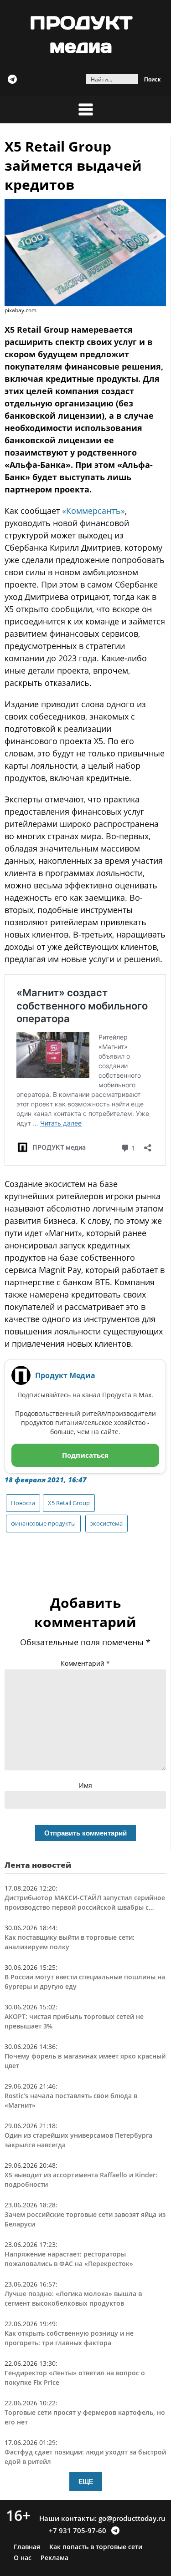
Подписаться (85, 1455)
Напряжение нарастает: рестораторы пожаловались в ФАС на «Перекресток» (69, 2259)
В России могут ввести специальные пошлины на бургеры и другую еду (85, 1982)
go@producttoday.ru (132, 2518)
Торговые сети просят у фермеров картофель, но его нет (85, 2417)
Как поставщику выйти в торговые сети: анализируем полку (70, 1942)
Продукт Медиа (65, 1375)
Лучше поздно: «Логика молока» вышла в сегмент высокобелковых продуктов (73, 2298)
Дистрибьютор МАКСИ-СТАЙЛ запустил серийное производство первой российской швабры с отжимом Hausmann (85, 1903)
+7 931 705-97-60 (78, 2530)
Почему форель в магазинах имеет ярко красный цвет (85, 2061)
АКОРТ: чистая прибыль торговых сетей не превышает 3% (74, 2021)
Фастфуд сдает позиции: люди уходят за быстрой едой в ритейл (85, 2457)
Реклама (54, 2558)
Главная (27, 2547)
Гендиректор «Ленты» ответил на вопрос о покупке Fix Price (75, 2378)
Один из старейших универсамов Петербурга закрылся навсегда (78, 2140)
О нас (23, 2558)
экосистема (106, 1523)
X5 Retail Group (69, 1503)
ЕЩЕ (86, 2481)
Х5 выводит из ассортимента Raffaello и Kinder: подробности (81, 2180)
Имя (85, 1785)
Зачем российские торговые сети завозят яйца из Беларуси (85, 2219)
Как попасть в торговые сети (96, 2547)
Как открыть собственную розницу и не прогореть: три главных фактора (69, 2338)
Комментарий (85, 1663)
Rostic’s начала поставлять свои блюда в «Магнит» (71, 2100)
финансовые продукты (43, 1523)
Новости (23, 1503)
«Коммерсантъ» (93, 511)
